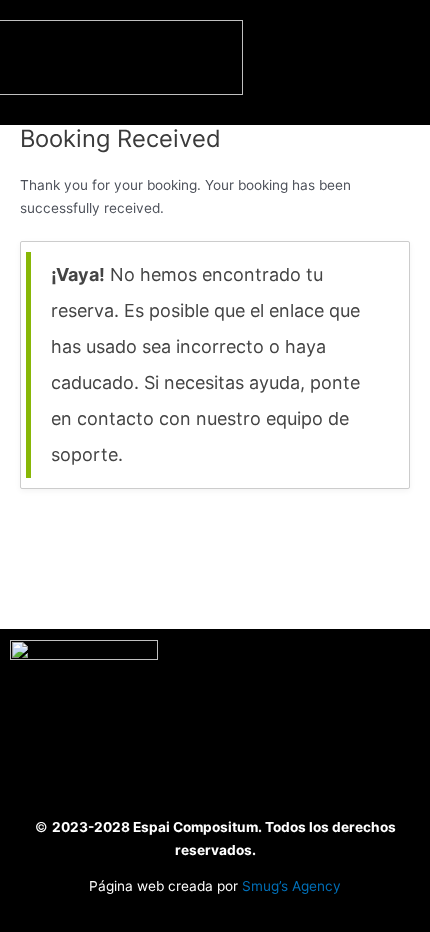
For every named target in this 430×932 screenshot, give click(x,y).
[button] (397, 61)
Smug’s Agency (291, 886)
